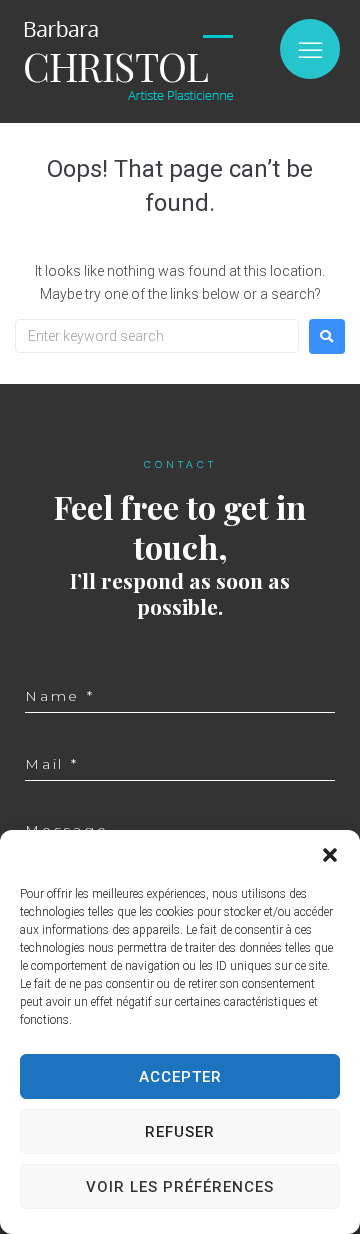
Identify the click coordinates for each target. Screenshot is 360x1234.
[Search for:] (157, 336)
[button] (330, 855)
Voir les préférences (180, 1187)
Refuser (180, 1132)
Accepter (180, 1077)
